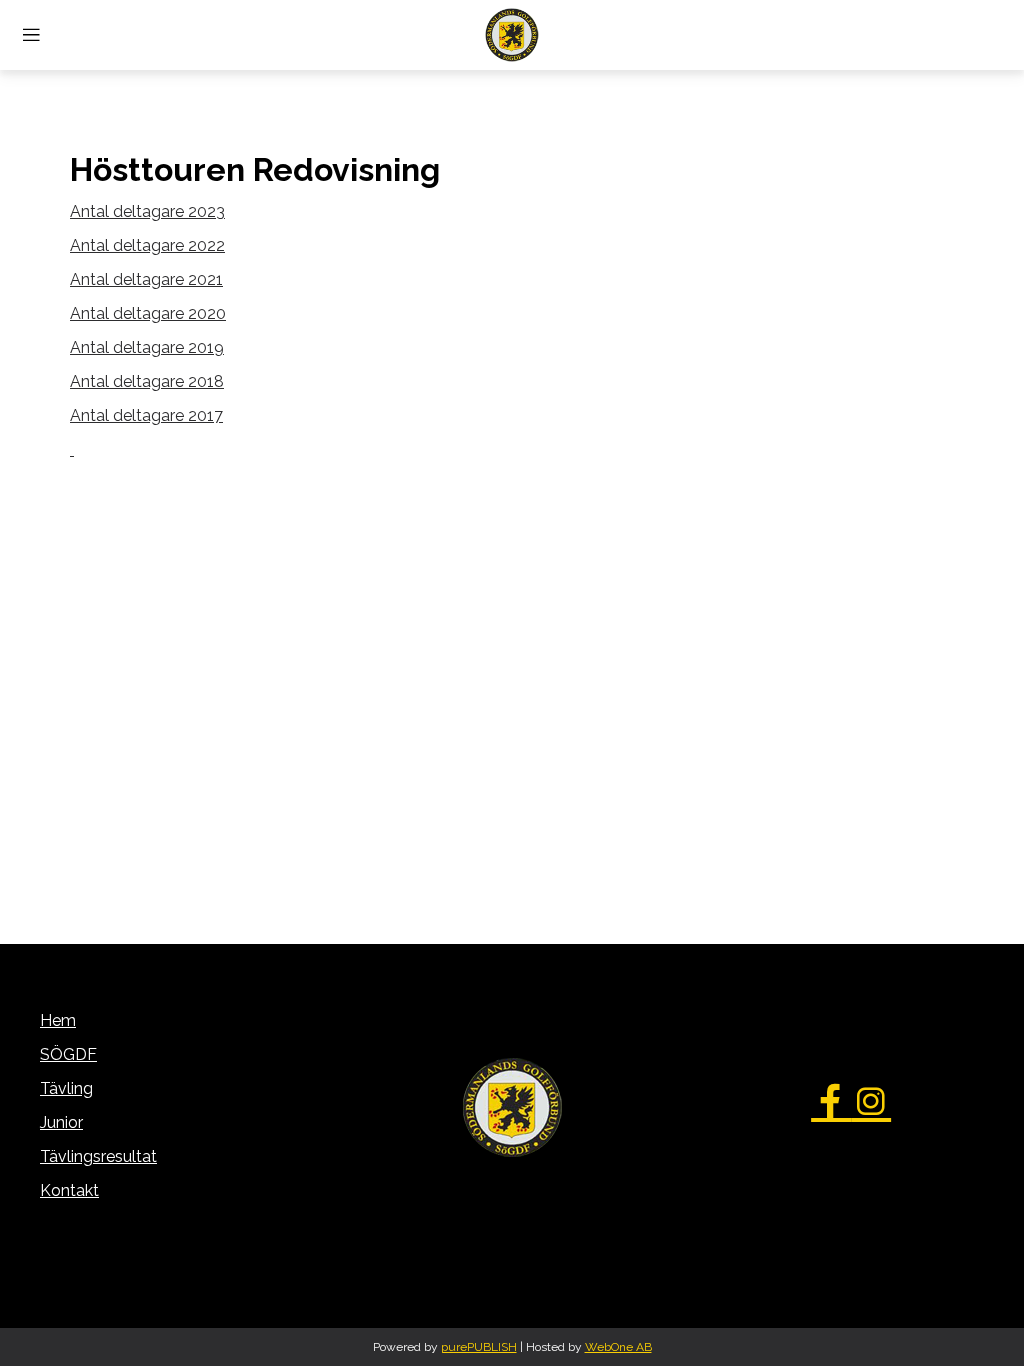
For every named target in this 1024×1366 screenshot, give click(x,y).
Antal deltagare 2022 (147, 245)
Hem (58, 1020)
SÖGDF (68, 1054)
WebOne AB (618, 1347)
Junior (61, 1122)
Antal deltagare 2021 (146, 279)
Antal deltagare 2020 (148, 313)
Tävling (66, 1088)
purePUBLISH (479, 1347)
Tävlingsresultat (98, 1156)
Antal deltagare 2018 (147, 381)
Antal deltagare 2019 (147, 347)
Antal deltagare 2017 (146, 415)
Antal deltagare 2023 (147, 211)
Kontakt (69, 1190)
